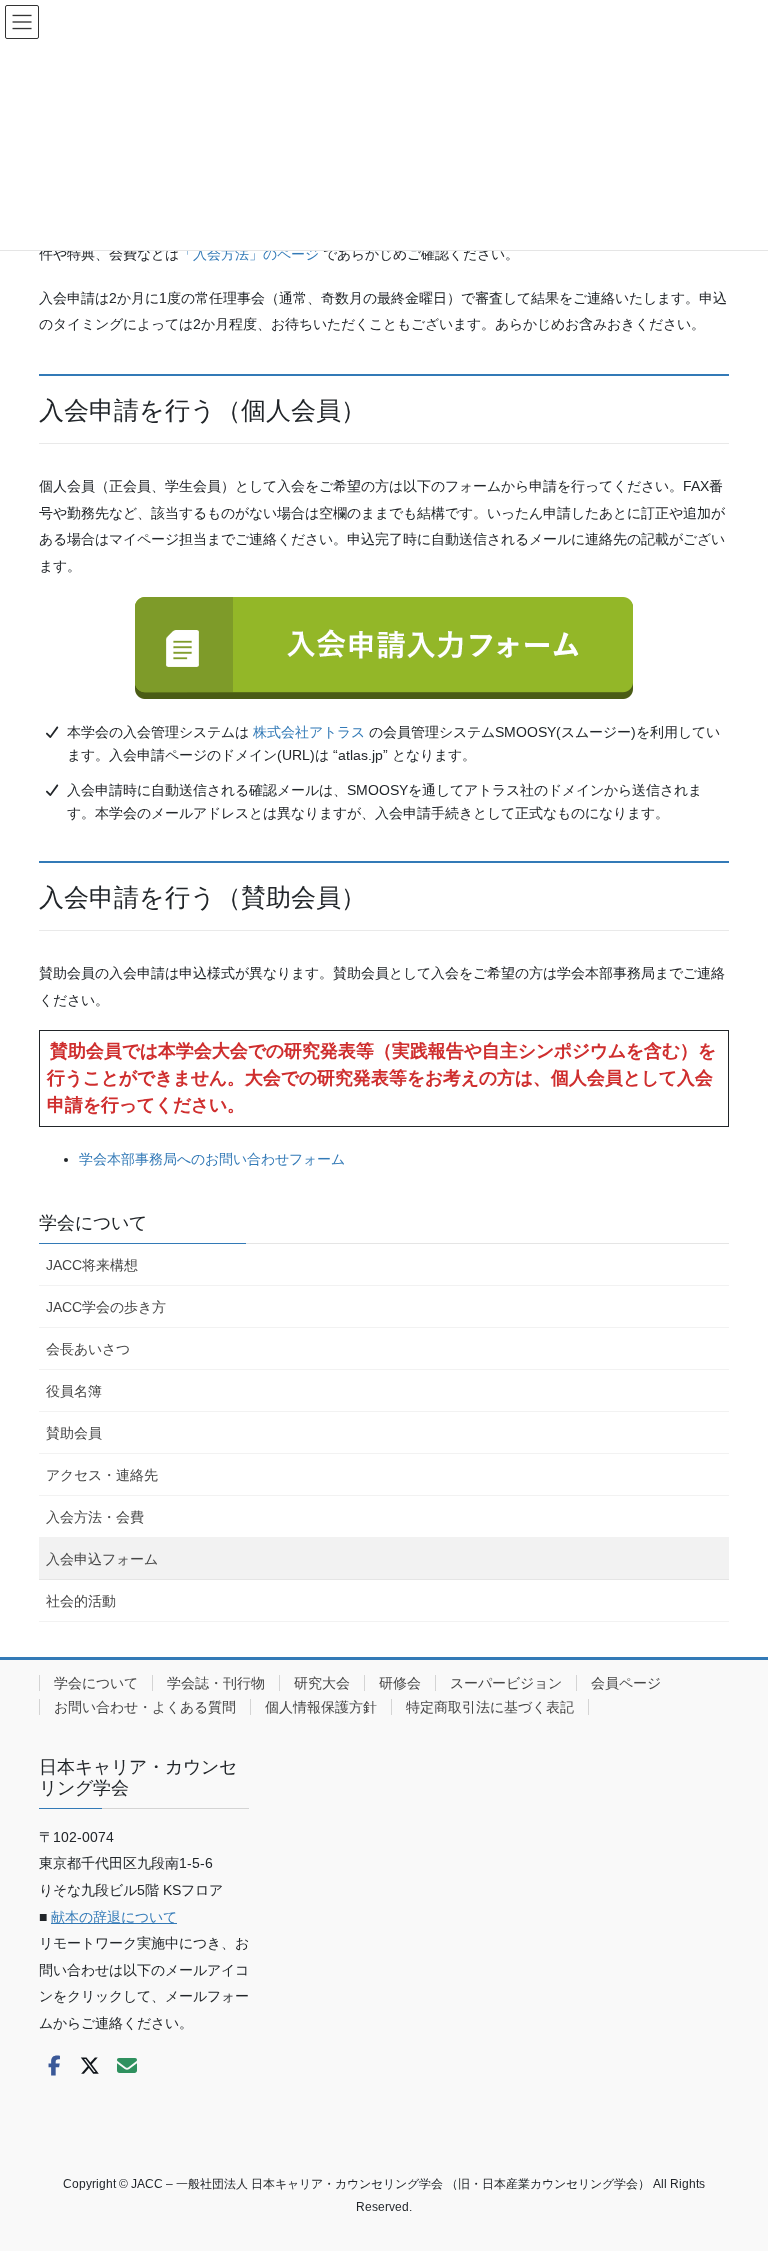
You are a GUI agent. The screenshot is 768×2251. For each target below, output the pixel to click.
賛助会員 (74, 1433)
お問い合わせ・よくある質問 (145, 1707)
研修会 (400, 1683)
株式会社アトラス (309, 732)
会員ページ (626, 1683)
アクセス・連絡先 (102, 1475)
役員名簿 (74, 1391)
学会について (93, 1223)
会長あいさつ (88, 1349)
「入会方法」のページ (249, 254)
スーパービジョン (506, 1683)
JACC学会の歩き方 (106, 1307)
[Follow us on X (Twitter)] (90, 2066)
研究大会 (322, 1683)
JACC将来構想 (92, 1265)
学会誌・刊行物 (216, 1683)
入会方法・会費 (95, 1517)
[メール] (127, 2066)
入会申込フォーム (102, 1559)
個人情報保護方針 (321, 1707)
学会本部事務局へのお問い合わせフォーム (212, 1159)
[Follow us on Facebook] (54, 2066)
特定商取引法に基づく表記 (490, 1707)
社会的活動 (81, 1601)
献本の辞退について (114, 1917)
